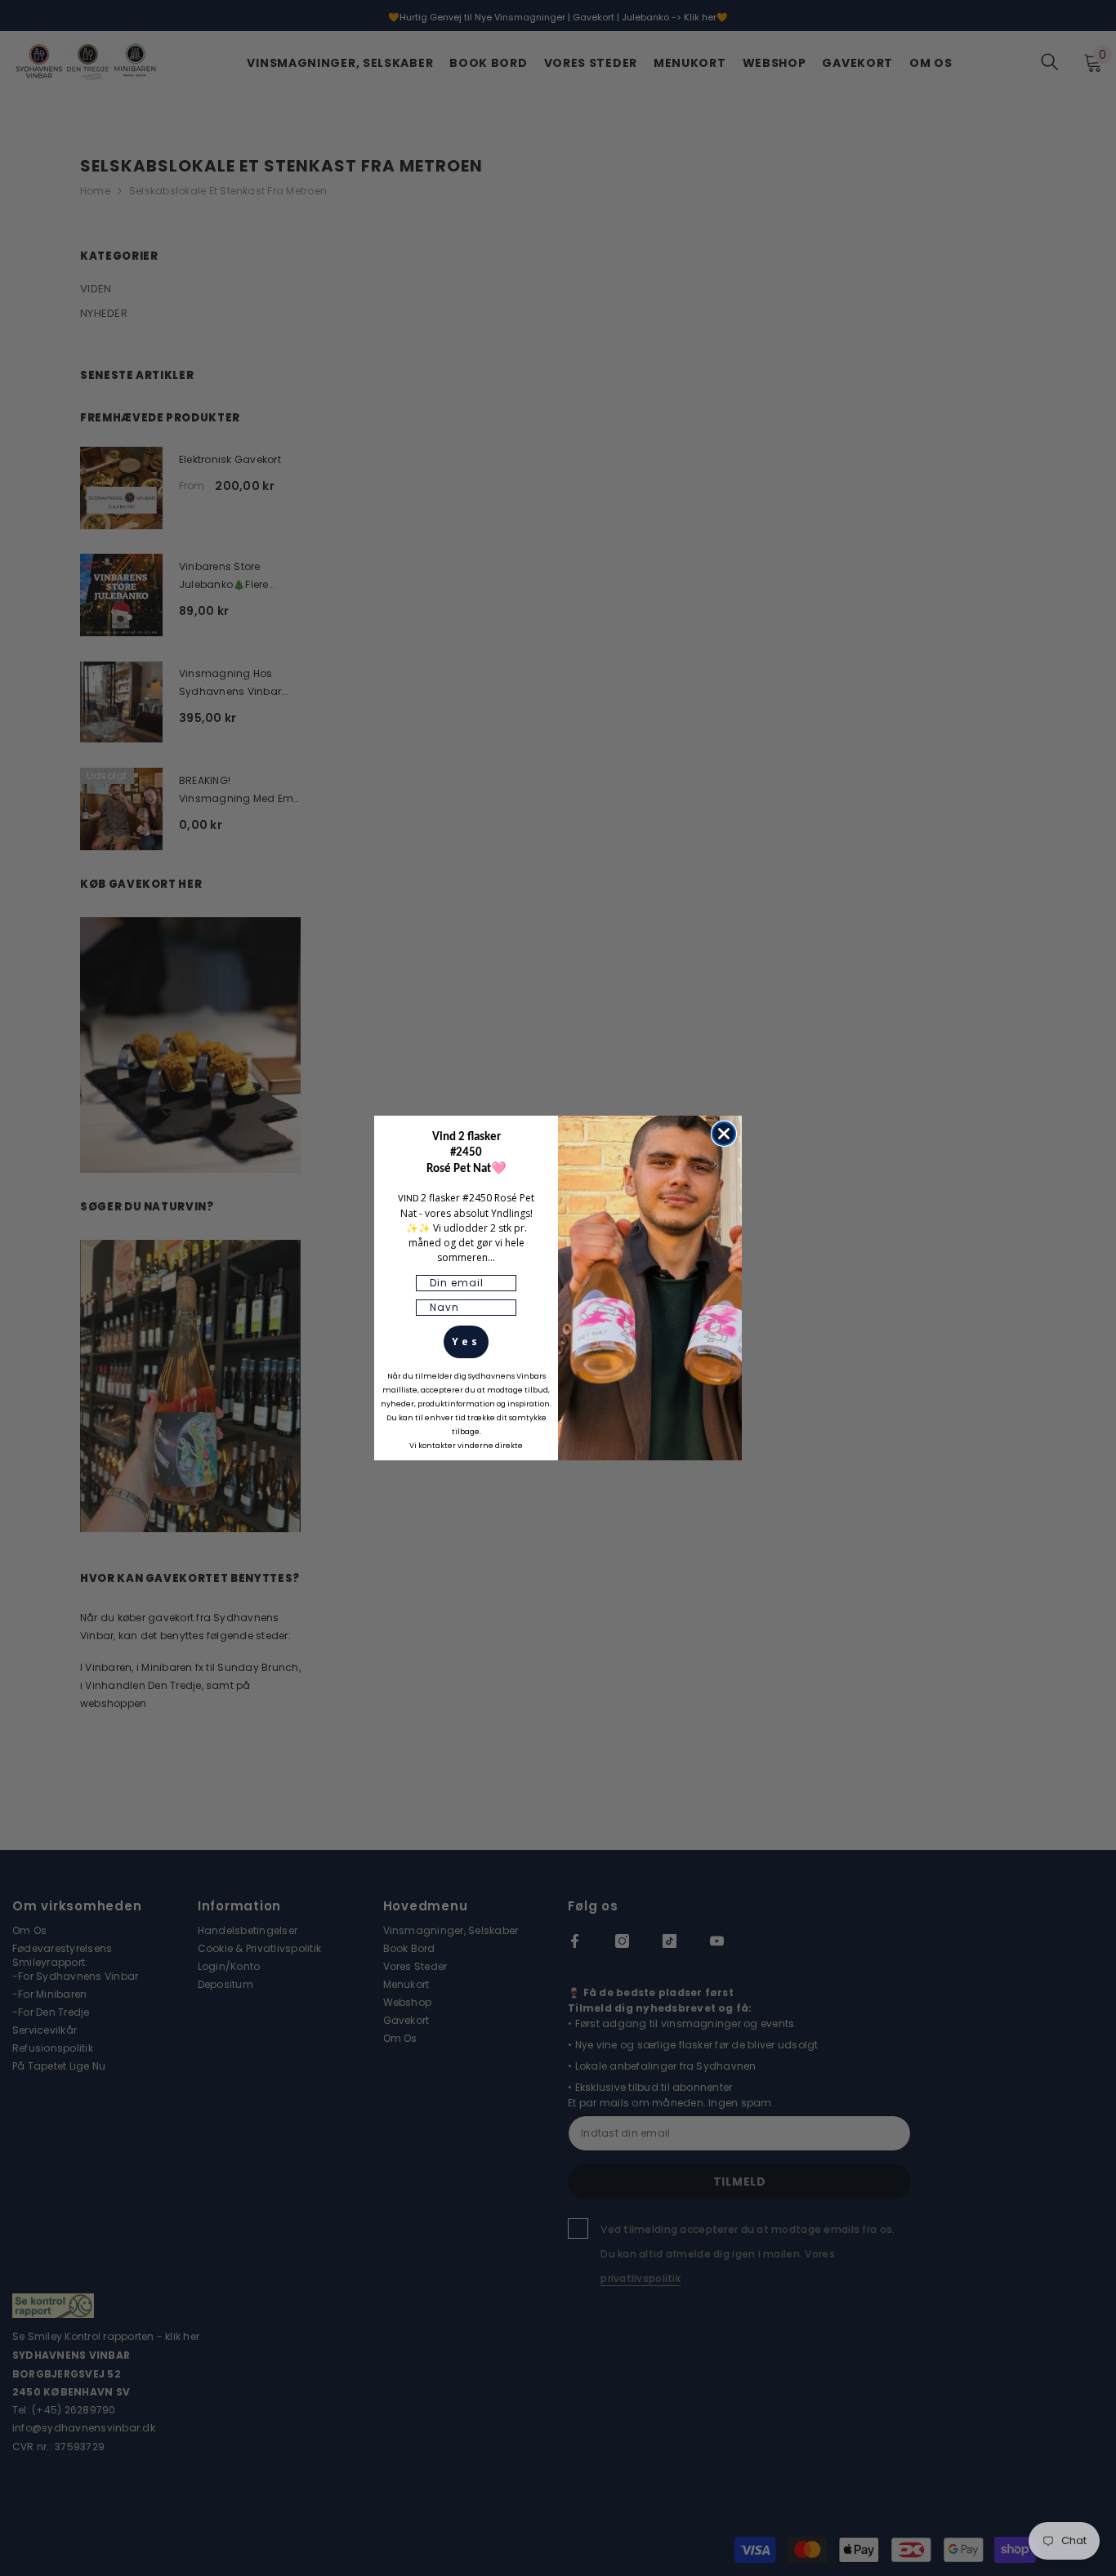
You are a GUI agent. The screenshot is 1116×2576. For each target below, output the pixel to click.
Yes (466, 1341)
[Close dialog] (724, 1134)
